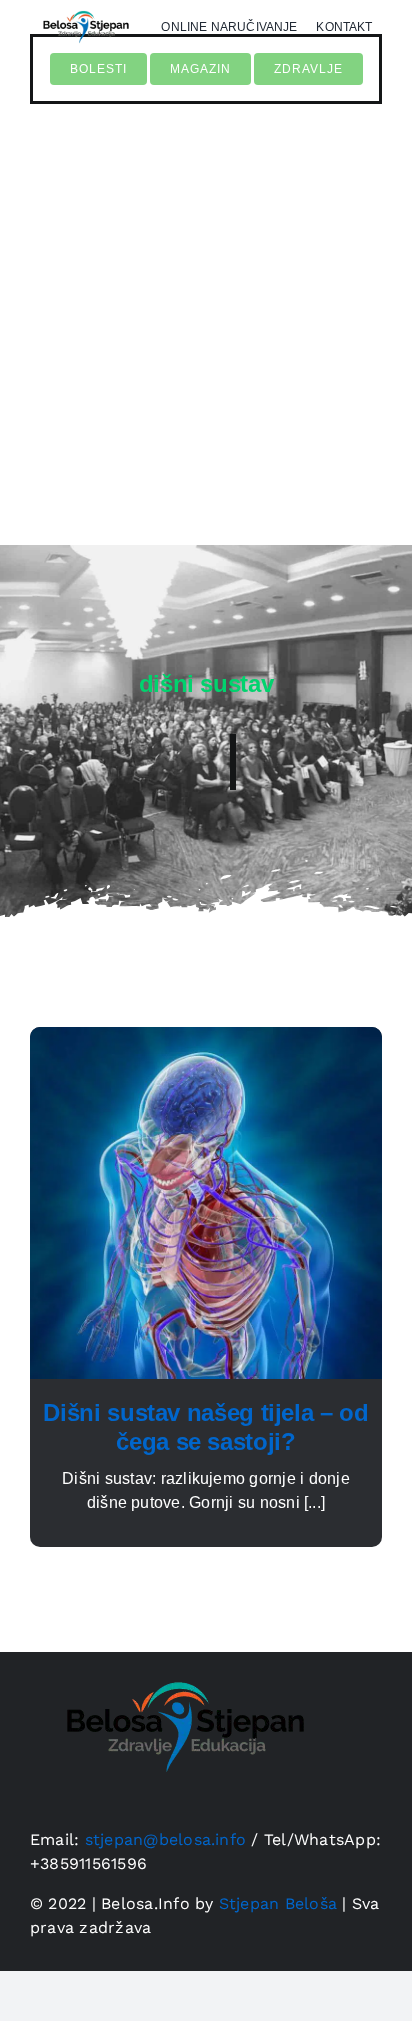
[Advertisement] (206, 334)
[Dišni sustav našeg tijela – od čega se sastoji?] (206, 1038)
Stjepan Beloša (278, 1903)
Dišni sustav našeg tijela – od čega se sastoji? (205, 1427)
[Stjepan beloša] (180, 1659)
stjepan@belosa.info (166, 1839)
